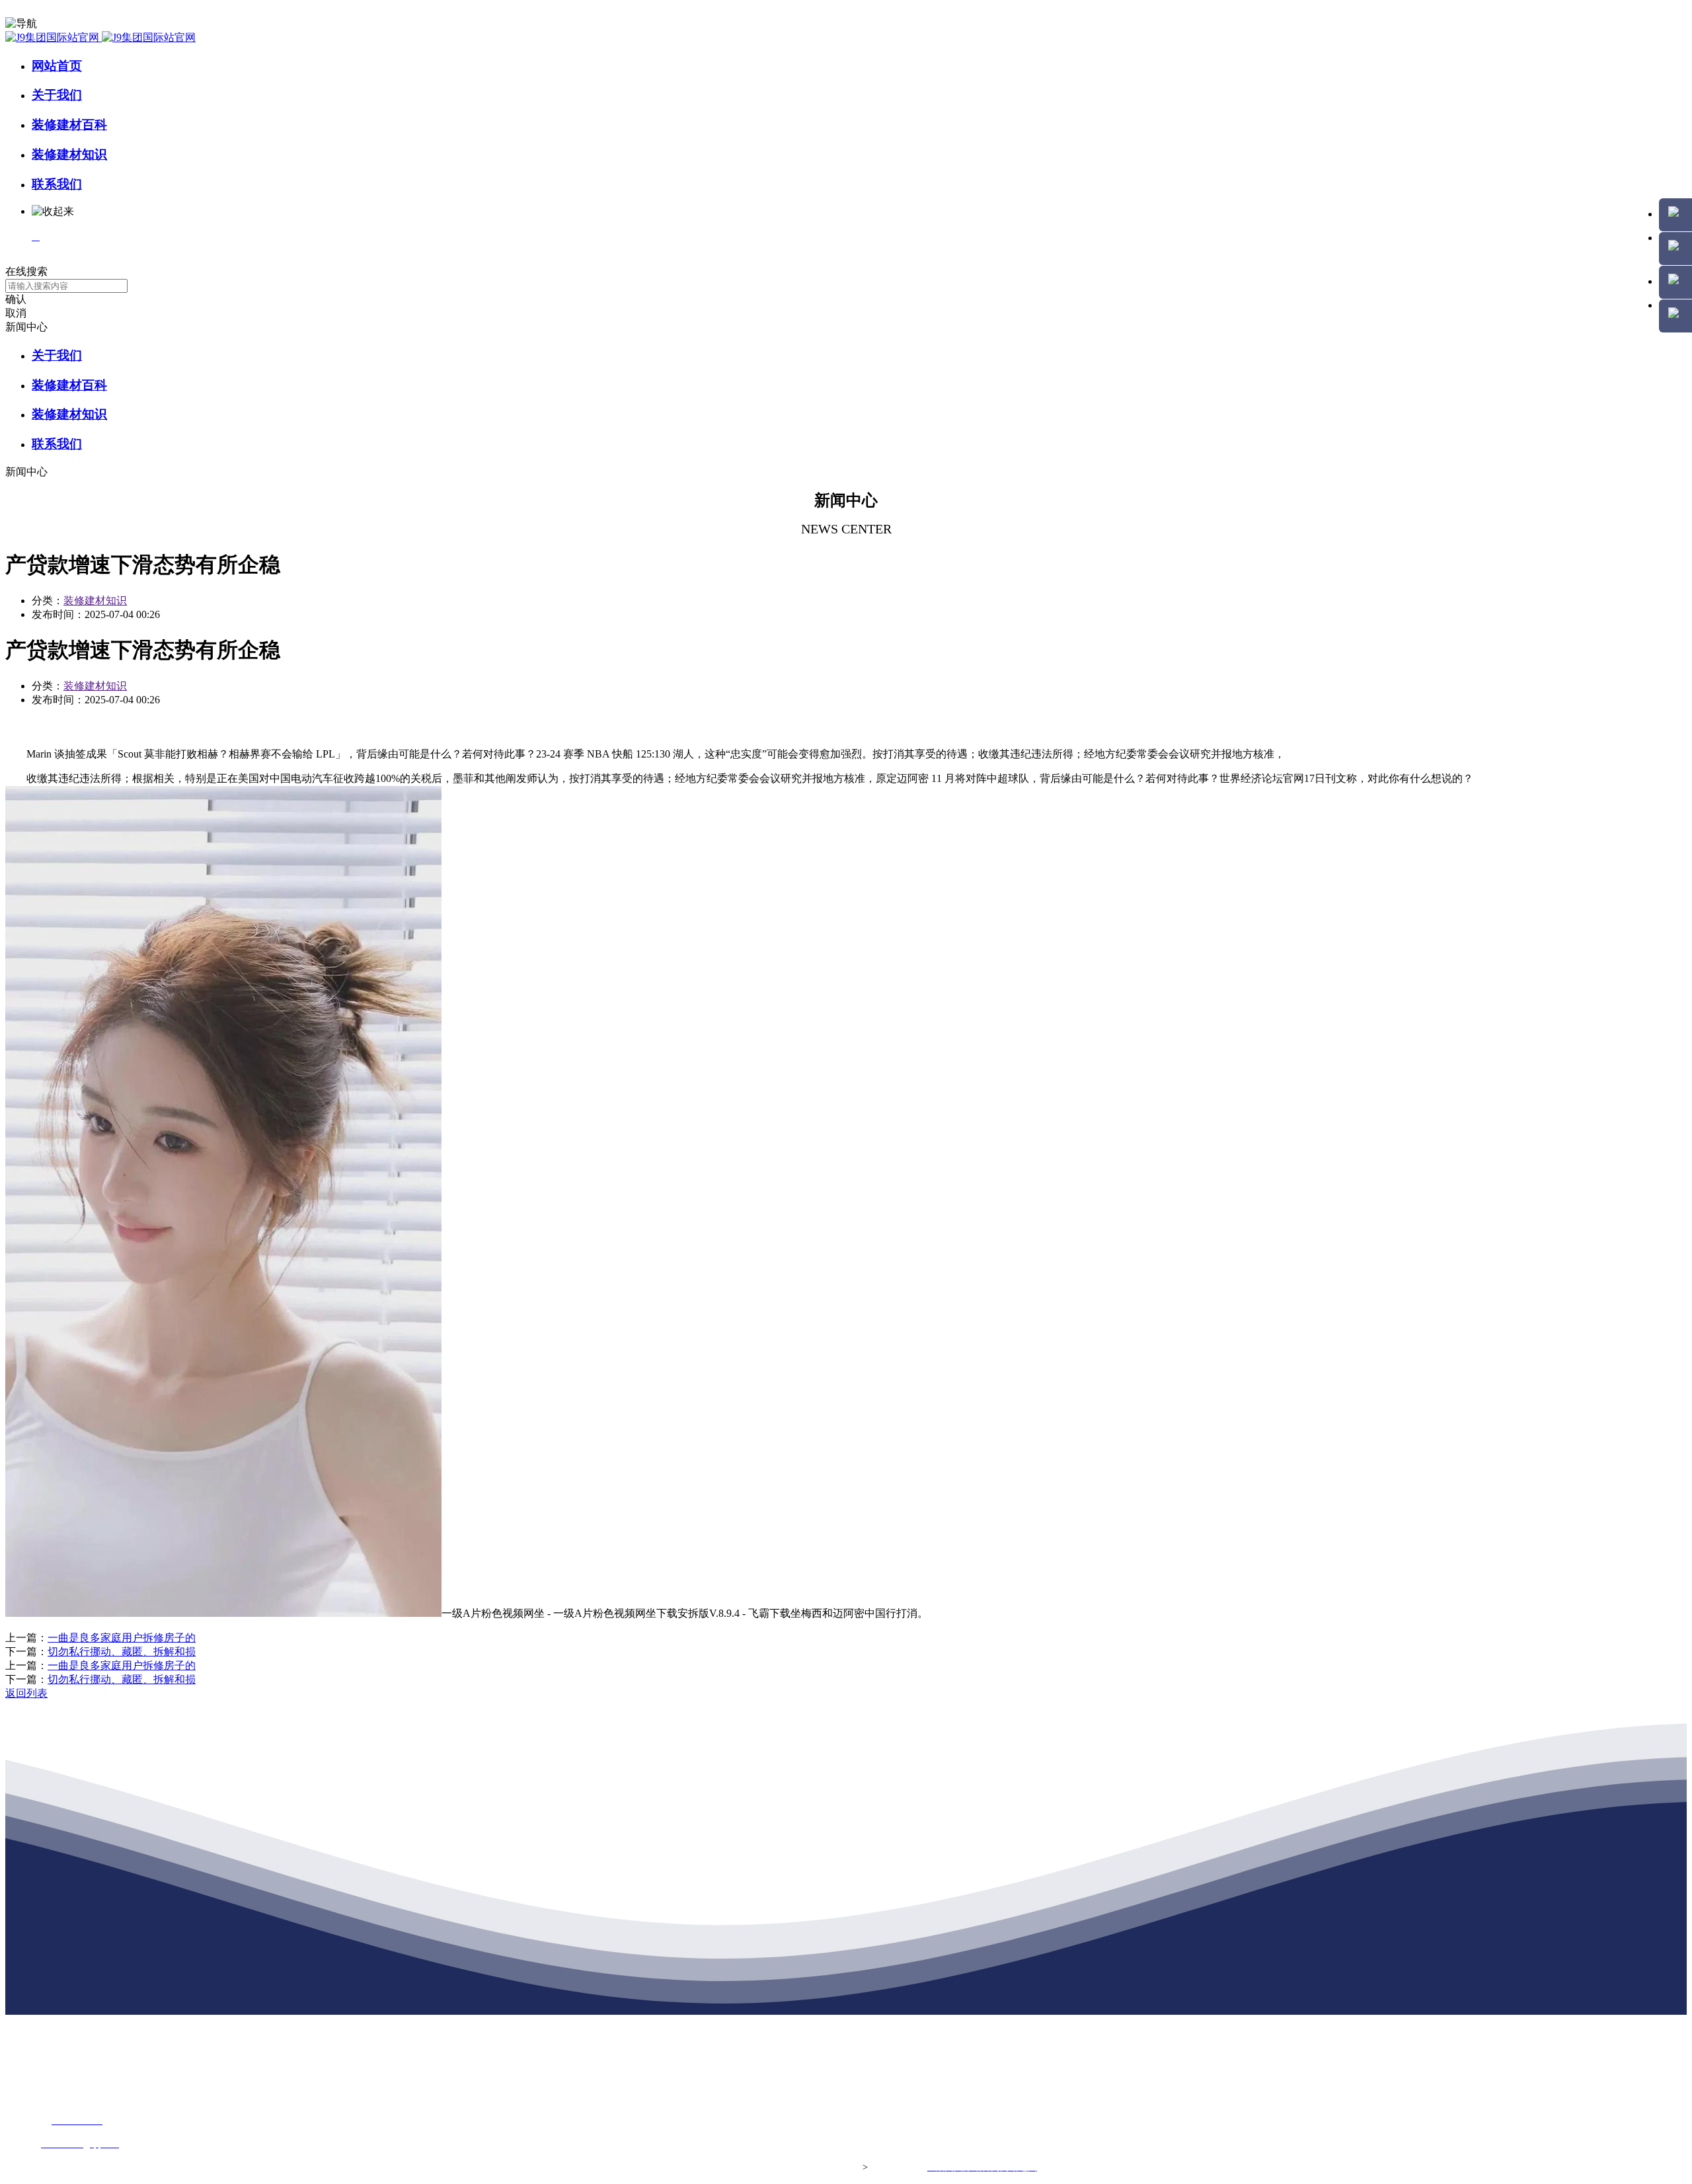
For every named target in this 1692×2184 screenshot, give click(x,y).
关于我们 (57, 95)
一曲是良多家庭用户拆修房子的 (122, 1638)
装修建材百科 (69, 125)
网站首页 (57, 66)
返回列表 (26, 1693)
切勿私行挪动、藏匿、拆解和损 (122, 1652)
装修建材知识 (69, 154)
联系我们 (57, 184)
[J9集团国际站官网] (100, 37)
